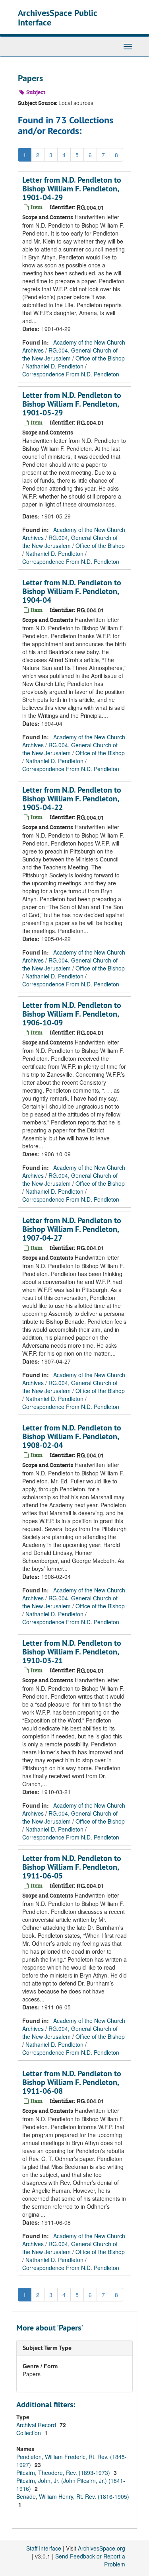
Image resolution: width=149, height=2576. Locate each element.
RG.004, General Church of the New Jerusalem (70, 354)
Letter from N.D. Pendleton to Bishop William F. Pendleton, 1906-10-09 (72, 1014)
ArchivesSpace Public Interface (57, 18)
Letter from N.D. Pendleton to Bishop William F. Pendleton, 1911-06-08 (72, 2082)
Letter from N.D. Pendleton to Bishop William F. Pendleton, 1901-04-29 (72, 189)
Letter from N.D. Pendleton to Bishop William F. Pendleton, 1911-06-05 (72, 1867)
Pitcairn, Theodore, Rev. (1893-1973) (64, 2473)
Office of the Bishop (100, 358)
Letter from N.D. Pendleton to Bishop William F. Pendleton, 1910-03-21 (72, 1652)
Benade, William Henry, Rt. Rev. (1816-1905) (73, 2496)
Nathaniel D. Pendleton (54, 366)
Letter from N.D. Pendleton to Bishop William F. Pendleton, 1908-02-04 (72, 1436)
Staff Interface (44, 2548)
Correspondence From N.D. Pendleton (71, 374)
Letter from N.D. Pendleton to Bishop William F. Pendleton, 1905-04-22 (72, 799)
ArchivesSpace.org (102, 2548)
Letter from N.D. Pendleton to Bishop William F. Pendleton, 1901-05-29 (72, 404)
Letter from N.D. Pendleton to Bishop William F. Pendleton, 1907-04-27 (72, 1229)
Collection (29, 2433)
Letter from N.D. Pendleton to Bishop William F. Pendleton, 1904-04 (72, 591)
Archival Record (37, 2425)
